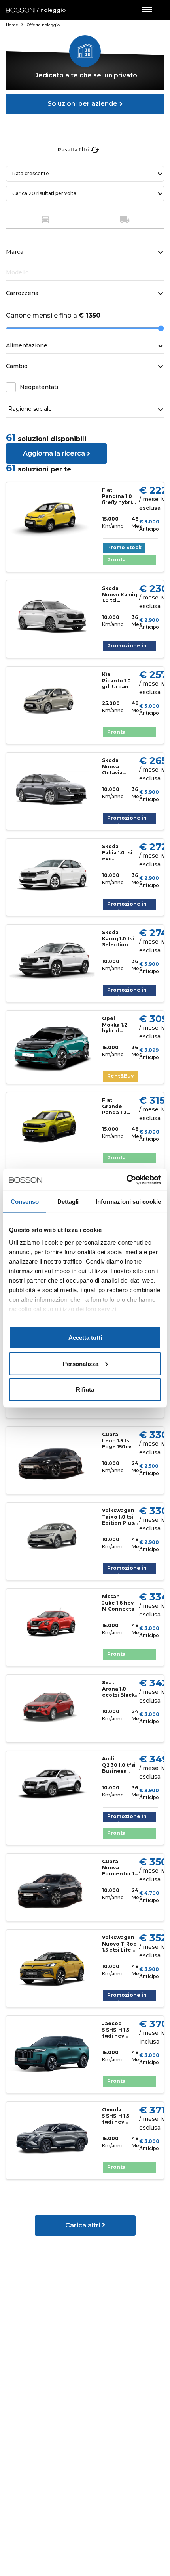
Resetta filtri (73, 150)
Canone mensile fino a (53, 315)
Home (13, 25)
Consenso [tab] (25, 1202)
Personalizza (81, 1363)
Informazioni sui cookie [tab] (128, 1202)
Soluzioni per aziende (82, 104)
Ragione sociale (30, 409)
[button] (45, 221)
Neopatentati (39, 387)
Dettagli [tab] (68, 1202)
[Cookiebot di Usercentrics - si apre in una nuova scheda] (126, 1180)
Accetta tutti (85, 1338)
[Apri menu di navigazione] (146, 10)
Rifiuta (85, 1390)
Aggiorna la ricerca (54, 453)
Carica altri (84, 2225)
